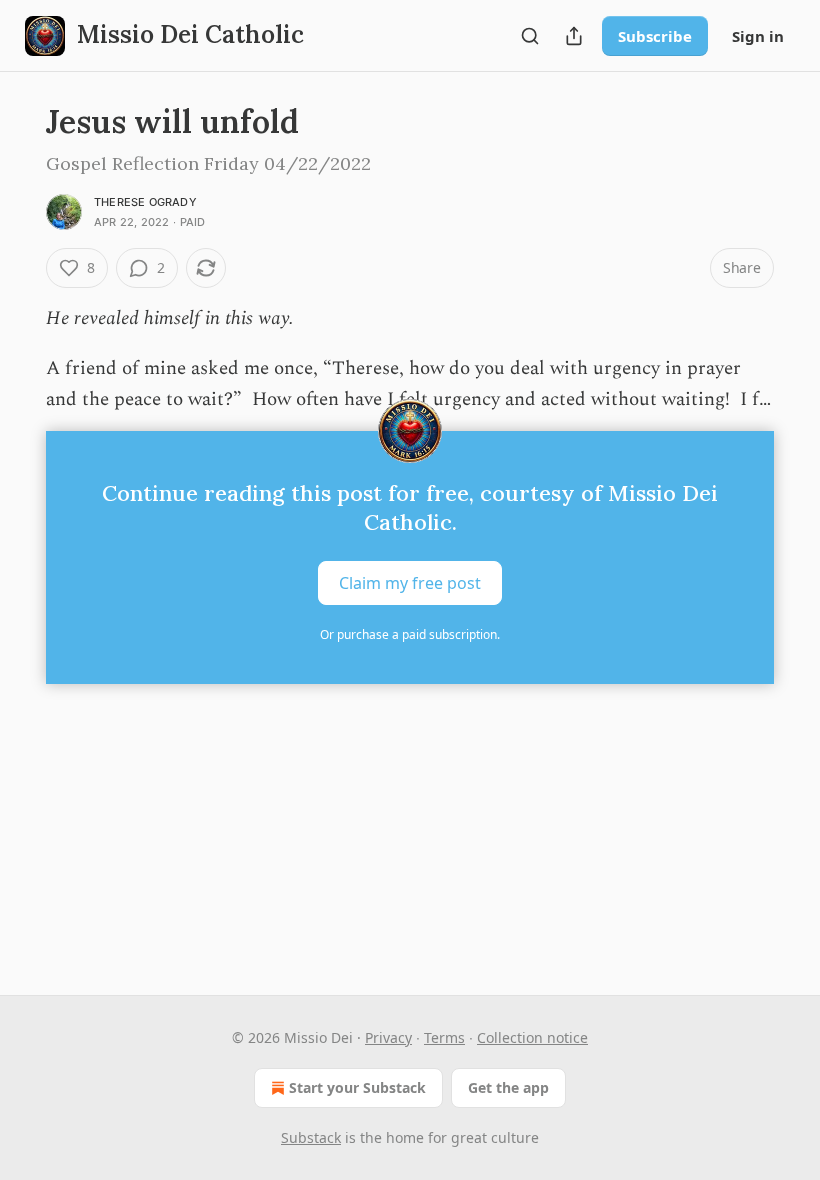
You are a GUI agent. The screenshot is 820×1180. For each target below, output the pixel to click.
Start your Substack (357, 1087)
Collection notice (532, 1037)
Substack (311, 1137)
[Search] (530, 36)
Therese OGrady (145, 202)
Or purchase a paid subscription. (410, 634)
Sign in (758, 36)
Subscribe (655, 36)
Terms (444, 1037)
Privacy (388, 1037)
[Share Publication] (574, 36)
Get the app (508, 1087)
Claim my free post (410, 583)
